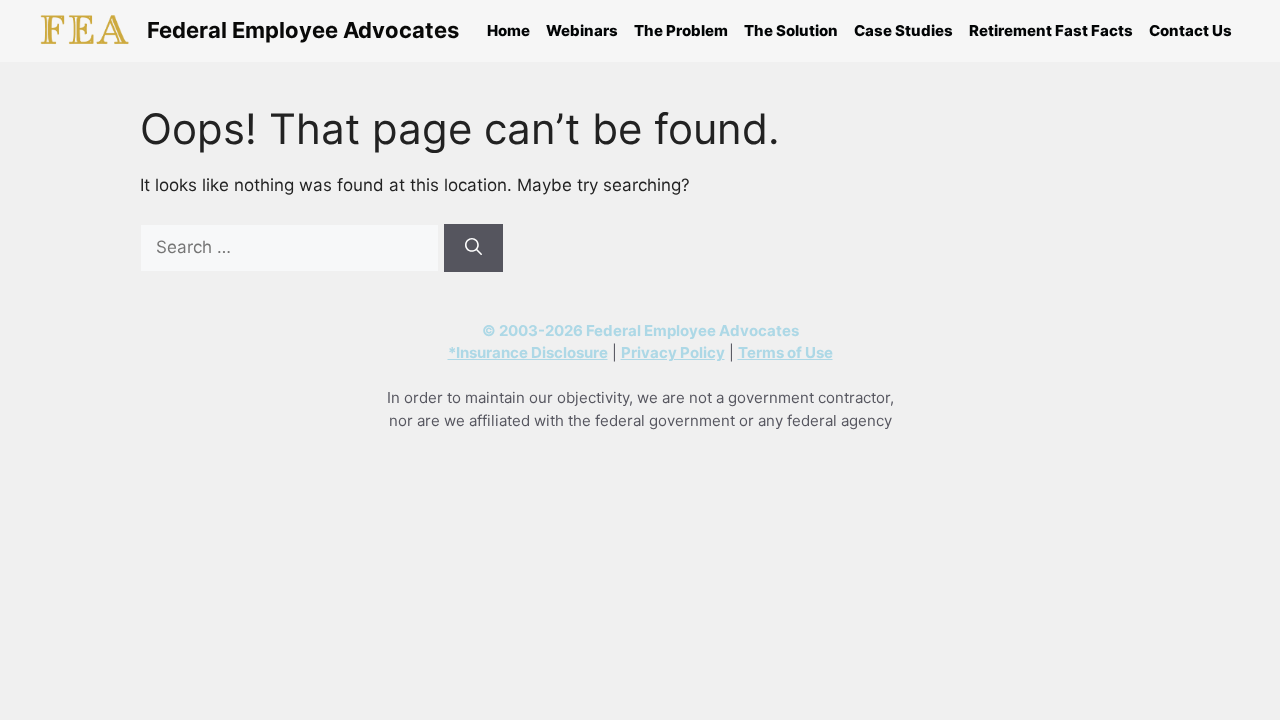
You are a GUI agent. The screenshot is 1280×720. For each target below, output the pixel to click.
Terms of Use (785, 352)
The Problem (681, 30)
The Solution (791, 30)
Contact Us (1190, 30)
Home (508, 30)
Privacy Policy (673, 352)
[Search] (473, 248)
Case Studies (903, 30)
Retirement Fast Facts (1051, 30)
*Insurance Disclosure (528, 352)
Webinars (582, 30)
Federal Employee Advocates (303, 30)
